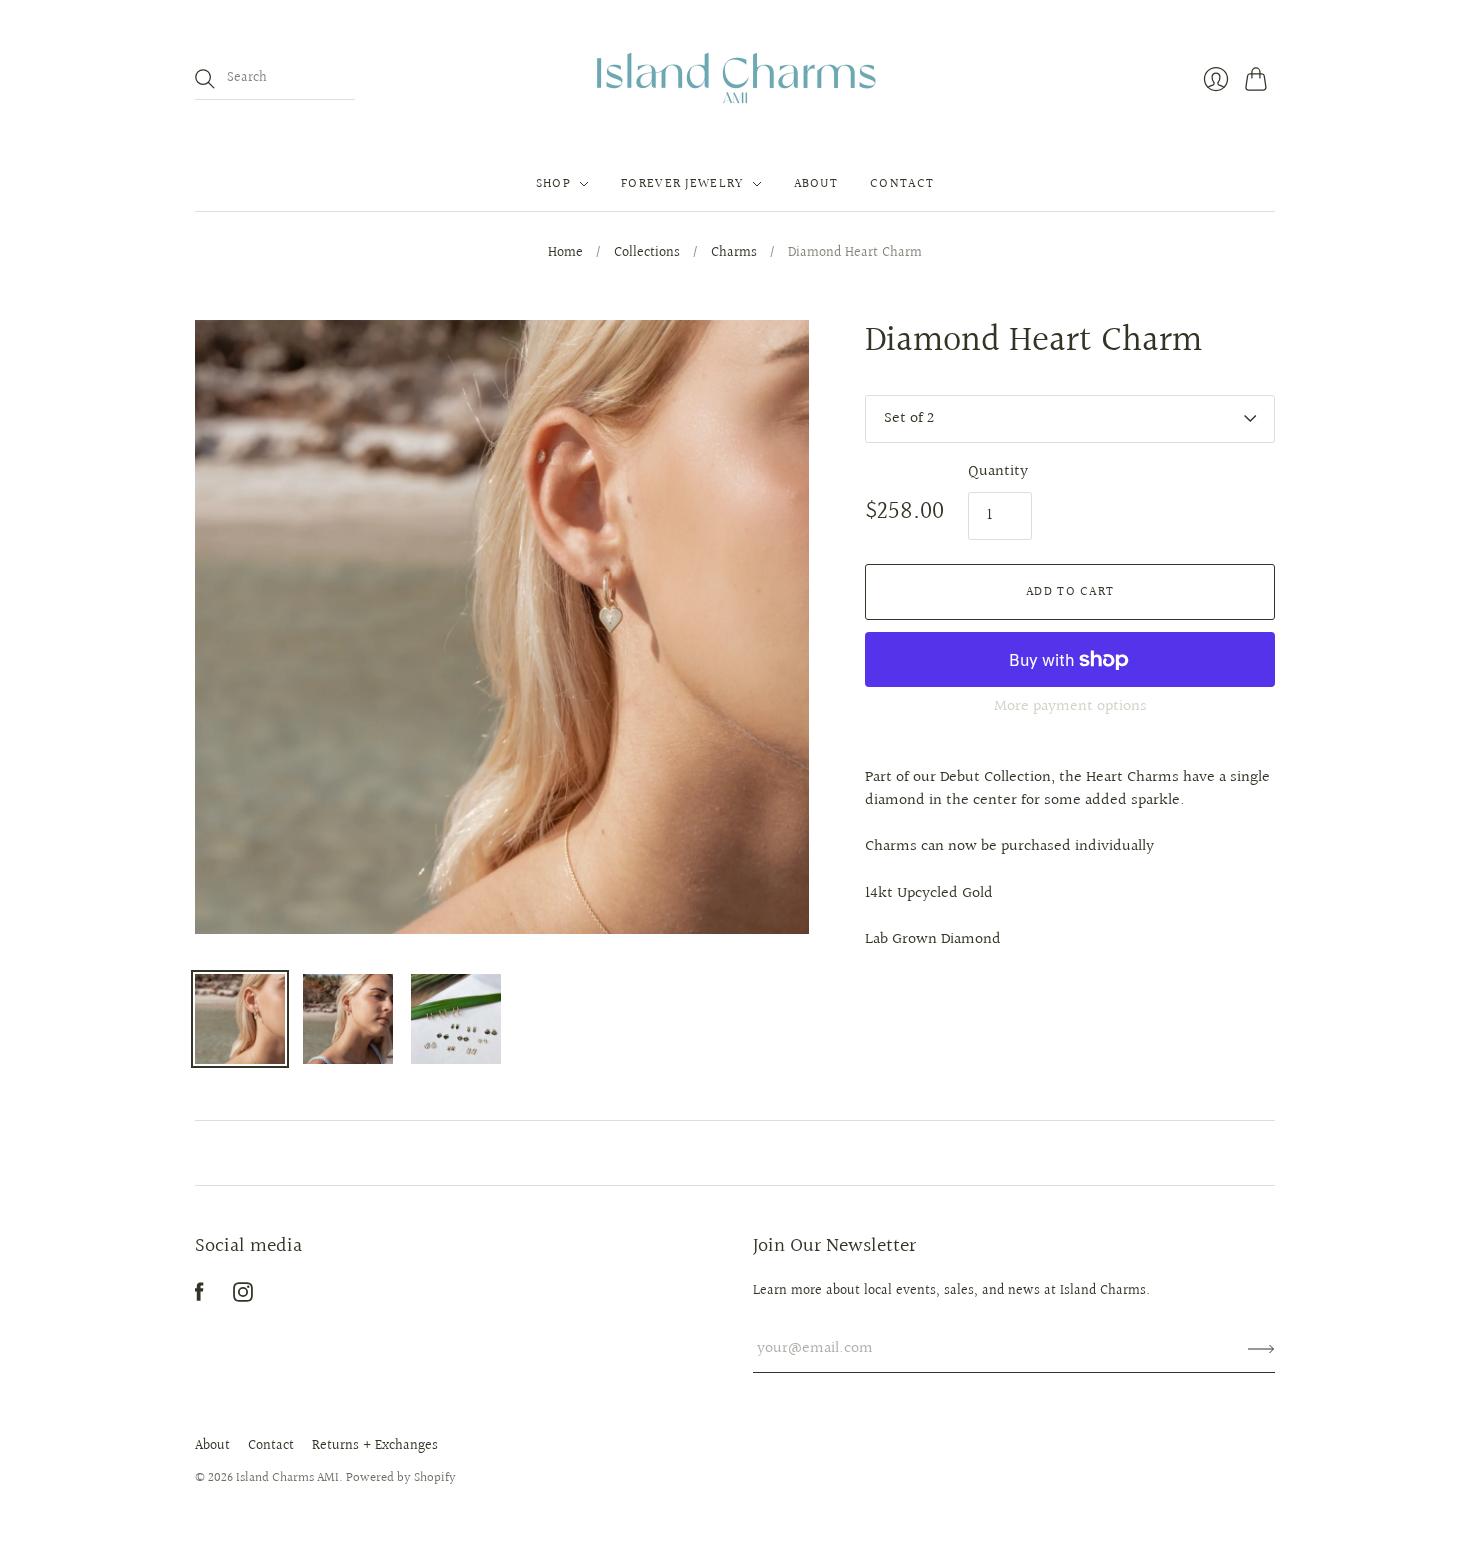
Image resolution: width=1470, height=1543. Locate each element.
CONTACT (902, 184)
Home (565, 254)
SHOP (553, 184)
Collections (647, 254)
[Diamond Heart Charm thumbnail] (240, 1019)
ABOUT (816, 184)
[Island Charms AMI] (735, 78)
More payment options (1070, 706)
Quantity (998, 472)
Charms (734, 254)
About (212, 1446)
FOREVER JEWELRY (682, 184)
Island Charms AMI (287, 1478)
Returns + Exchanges (375, 1446)
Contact (271, 1446)
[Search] (205, 79)
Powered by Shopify (401, 1478)
